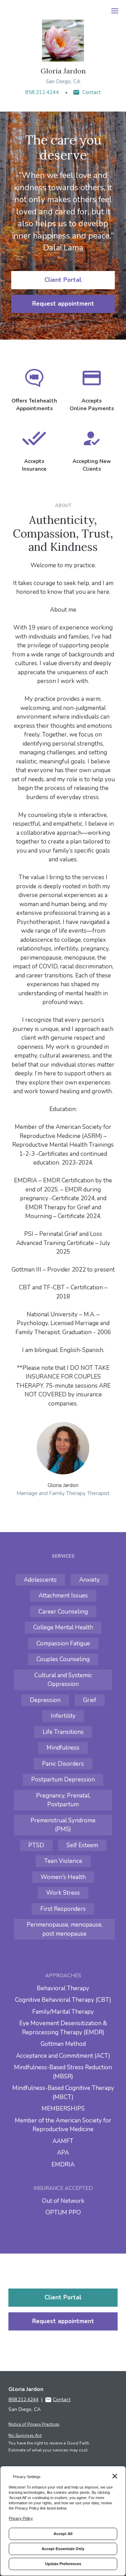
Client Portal (63, 280)
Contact (92, 92)
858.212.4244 (42, 92)
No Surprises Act (25, 2435)
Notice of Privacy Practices (34, 2424)
